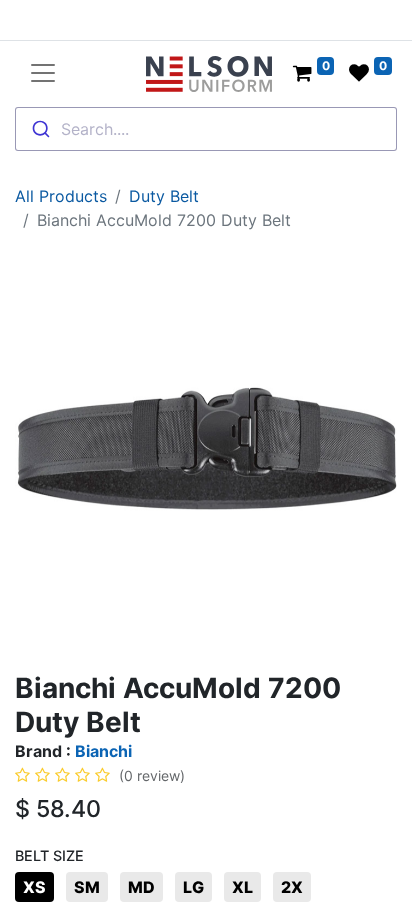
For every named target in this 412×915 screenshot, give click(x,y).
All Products (61, 196)
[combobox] (206, 129)
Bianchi (103, 751)
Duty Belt (164, 196)
